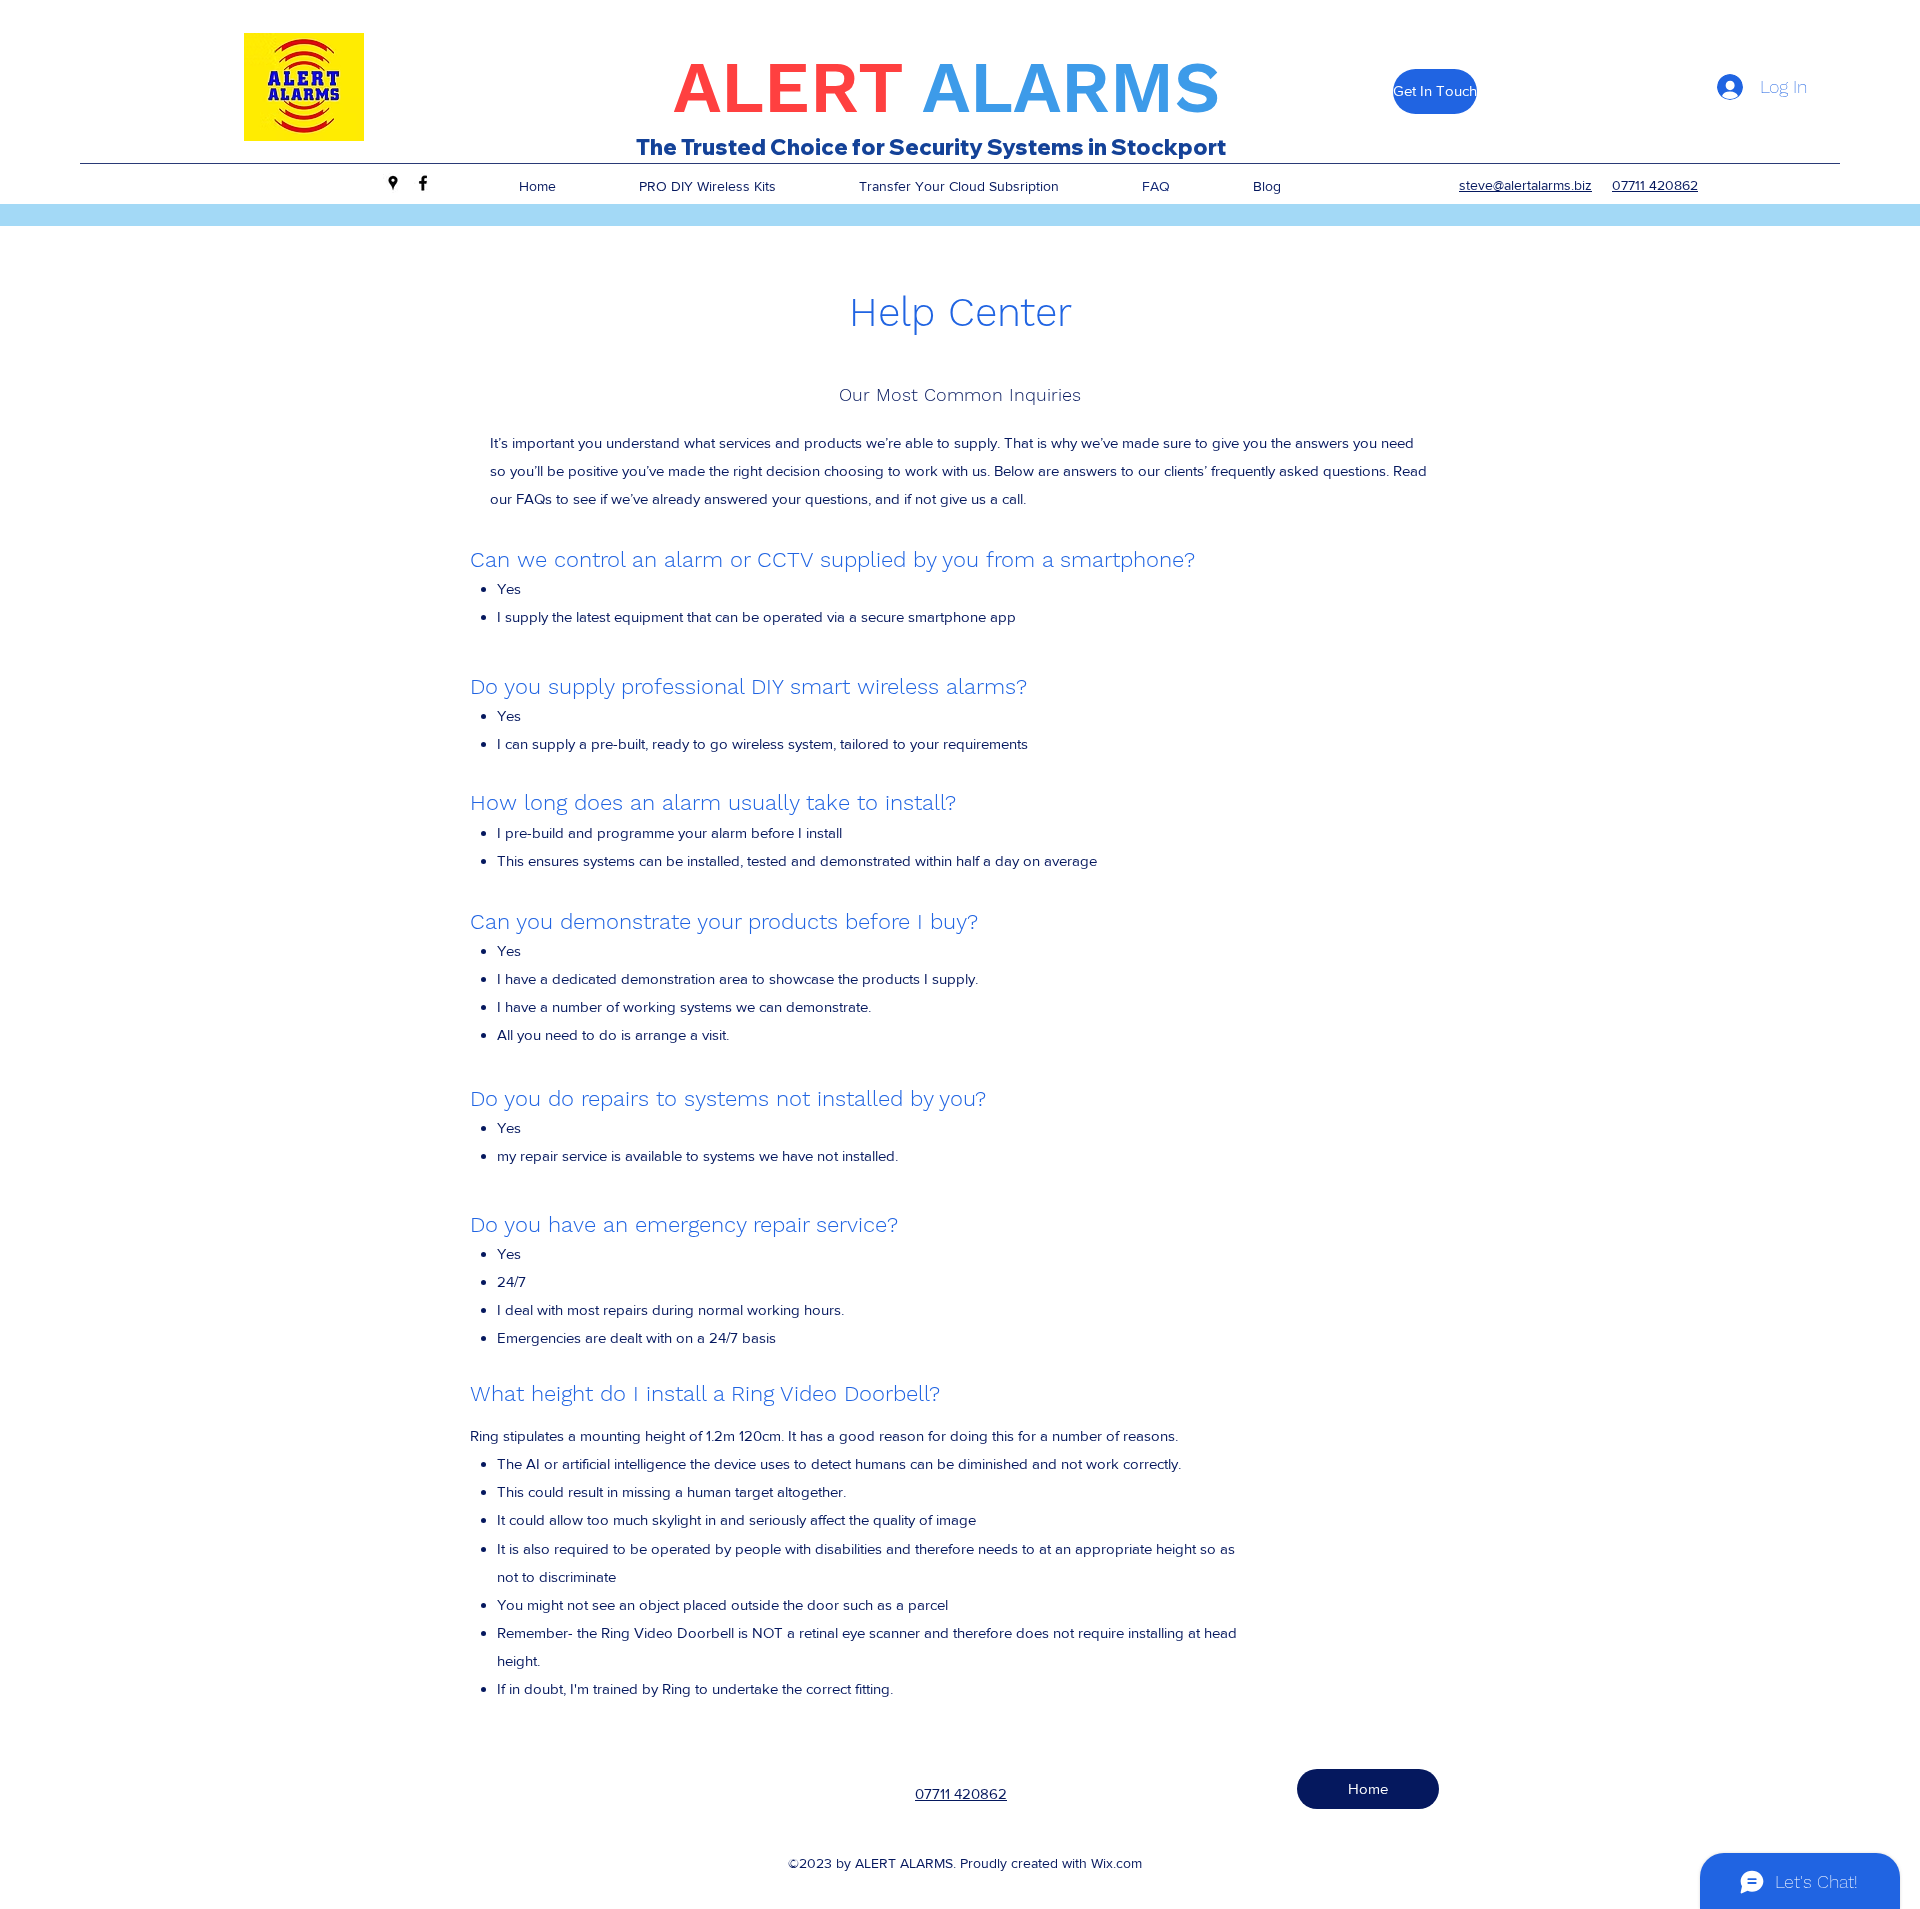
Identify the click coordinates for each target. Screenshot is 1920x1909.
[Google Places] (393, 183)
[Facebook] (423, 183)
